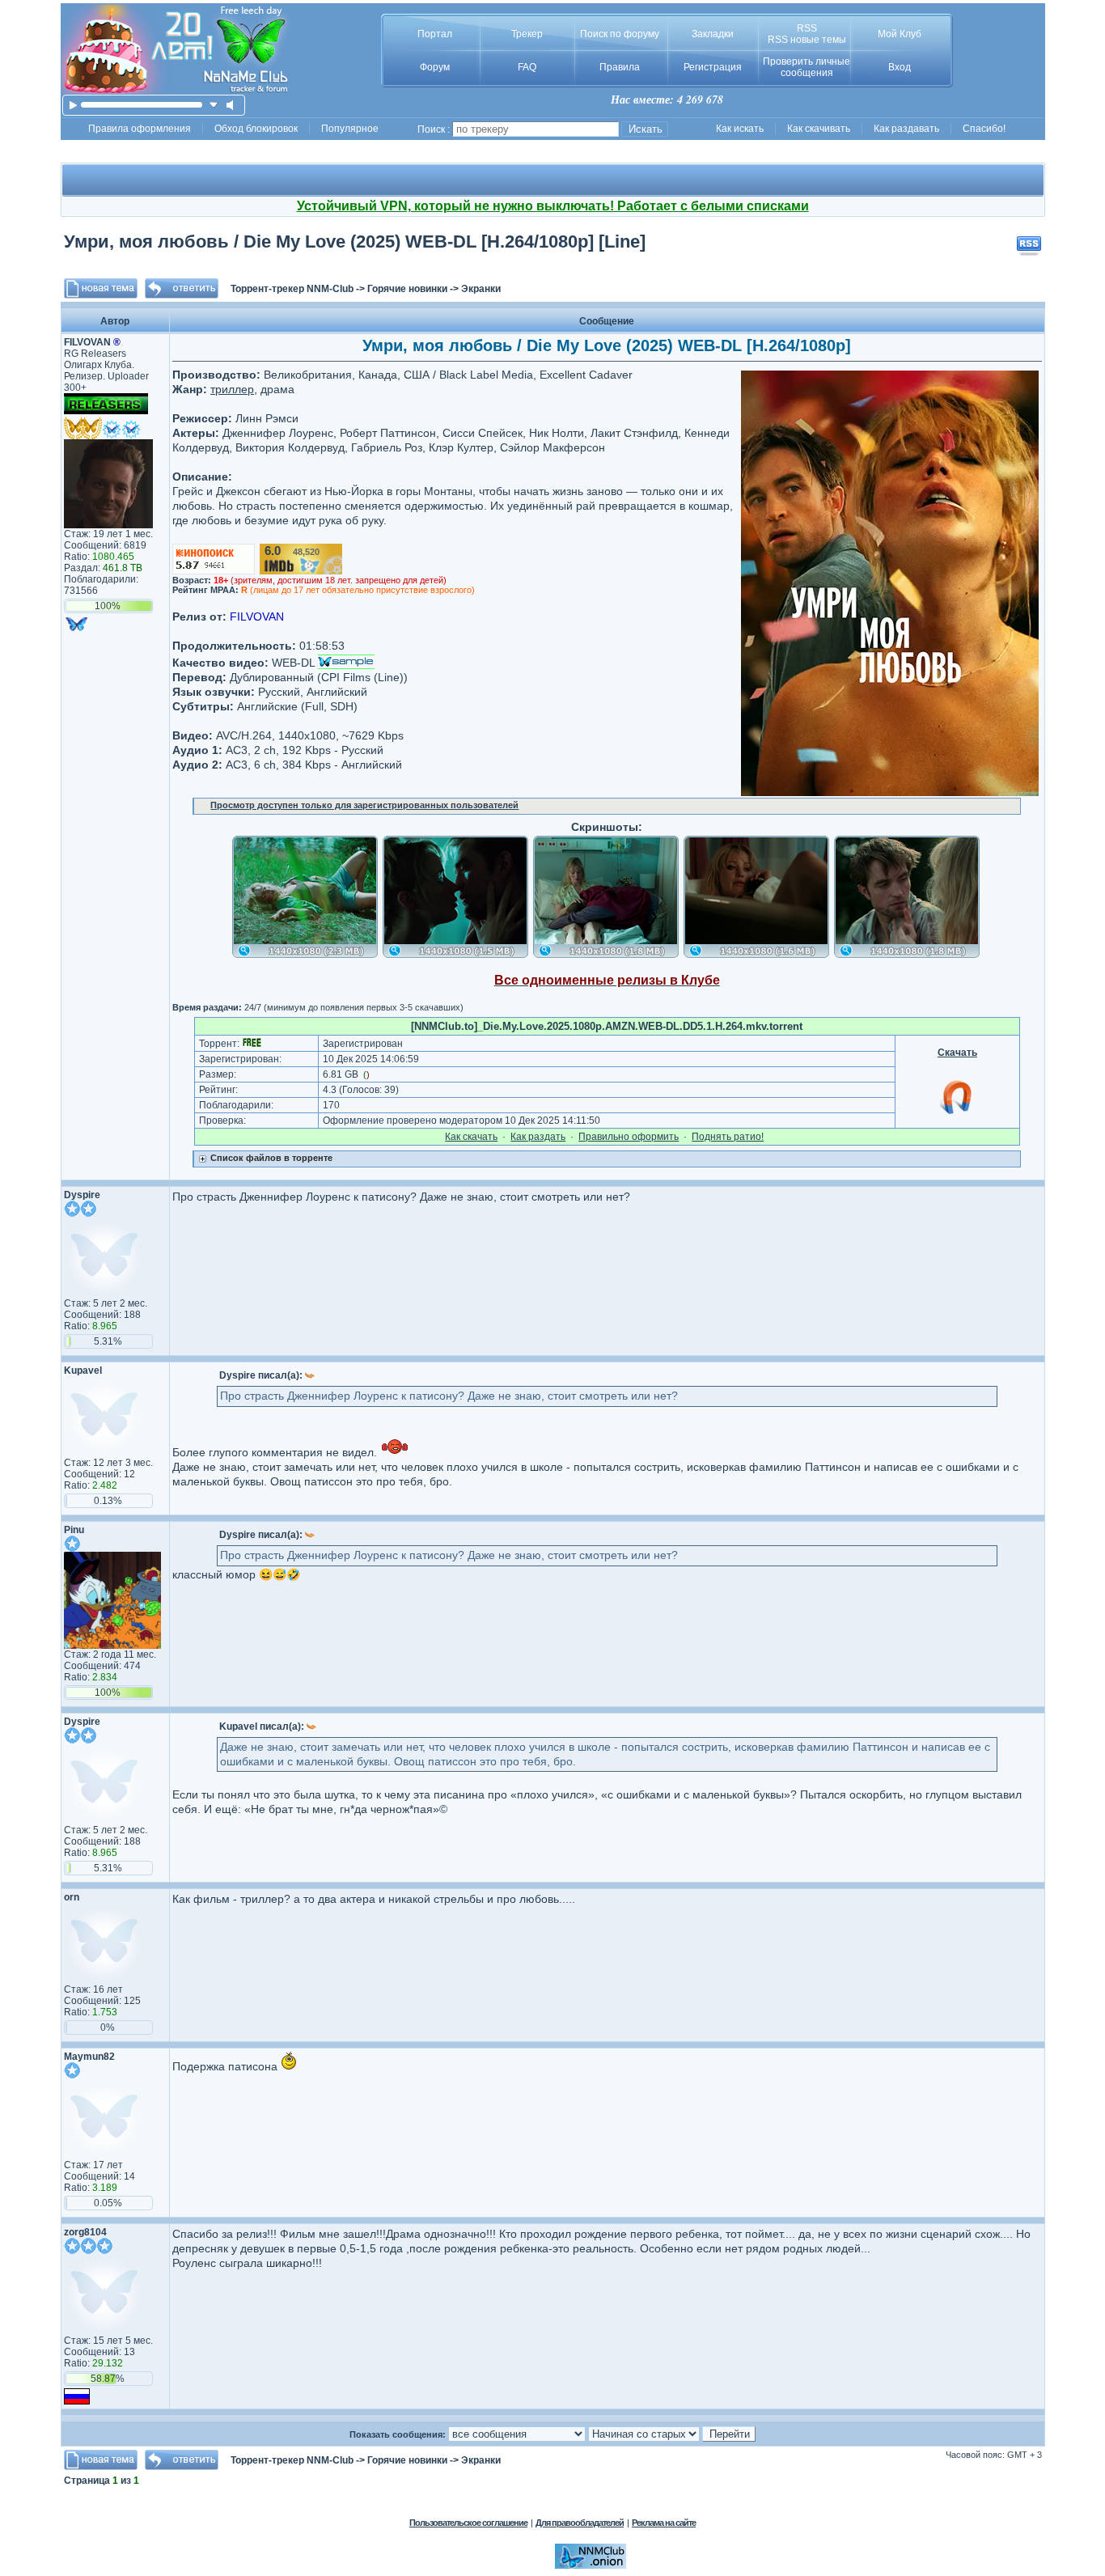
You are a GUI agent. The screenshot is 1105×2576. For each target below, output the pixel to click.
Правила (620, 67)
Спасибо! (984, 129)
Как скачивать (819, 129)
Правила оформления (140, 129)
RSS (807, 28)
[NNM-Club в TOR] (591, 2565)
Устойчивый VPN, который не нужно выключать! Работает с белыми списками (553, 206)
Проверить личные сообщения (807, 67)
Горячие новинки (407, 289)
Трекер (527, 34)
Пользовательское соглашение (468, 2523)
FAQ (527, 67)
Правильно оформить (629, 1137)
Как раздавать (906, 129)
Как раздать (538, 1137)
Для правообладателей (580, 2523)
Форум (435, 67)
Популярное (350, 129)
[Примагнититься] (957, 1113)
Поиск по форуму (620, 34)
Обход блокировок (256, 129)
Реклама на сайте (664, 2523)
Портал (435, 34)
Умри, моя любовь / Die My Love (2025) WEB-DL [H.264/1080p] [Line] (355, 241)
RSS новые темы (807, 40)
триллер (232, 389)
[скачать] (214, 105)
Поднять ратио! (728, 1137)
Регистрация (713, 67)
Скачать (957, 1053)
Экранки (481, 289)
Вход (900, 67)
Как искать (740, 129)
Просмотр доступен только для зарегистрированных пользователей (364, 805)
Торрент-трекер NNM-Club (292, 289)
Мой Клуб (900, 34)
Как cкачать (471, 1137)
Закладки (713, 34)
